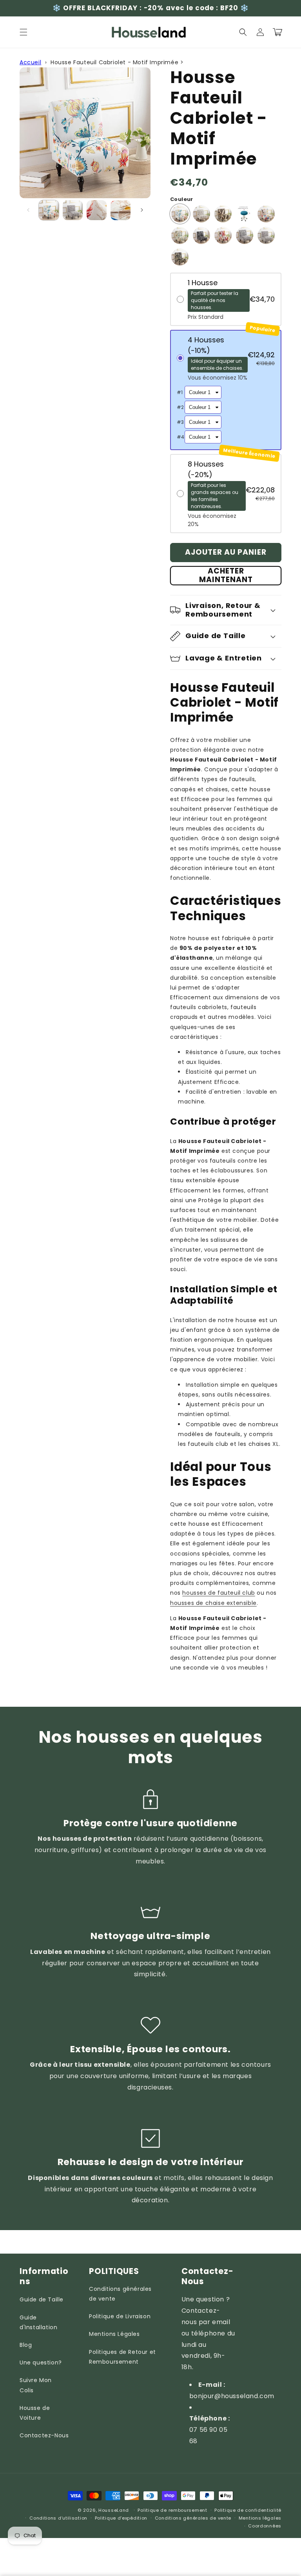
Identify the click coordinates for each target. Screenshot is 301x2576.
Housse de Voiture (35, 2413)
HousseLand (114, 2510)
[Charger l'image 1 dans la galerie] (49, 210)
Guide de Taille (42, 2299)
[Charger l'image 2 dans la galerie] (73, 210)
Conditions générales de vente (120, 2294)
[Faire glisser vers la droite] (142, 210)
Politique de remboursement (172, 2510)
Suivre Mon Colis (36, 2385)
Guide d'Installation (38, 2322)
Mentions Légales (114, 2334)
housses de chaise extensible (213, 1603)
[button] (24, 32)
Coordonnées (265, 2526)
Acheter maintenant (226, 576)
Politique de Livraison (120, 2316)
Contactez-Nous (44, 2435)
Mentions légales (260, 2518)
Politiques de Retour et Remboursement (122, 2357)
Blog (26, 2345)
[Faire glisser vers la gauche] (28, 210)
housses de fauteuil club (218, 1593)
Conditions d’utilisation (58, 2518)
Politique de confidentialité (248, 2510)
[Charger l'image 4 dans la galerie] (121, 210)
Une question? (41, 2363)
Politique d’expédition (121, 2518)
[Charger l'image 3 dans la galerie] (97, 210)
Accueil (30, 62)
